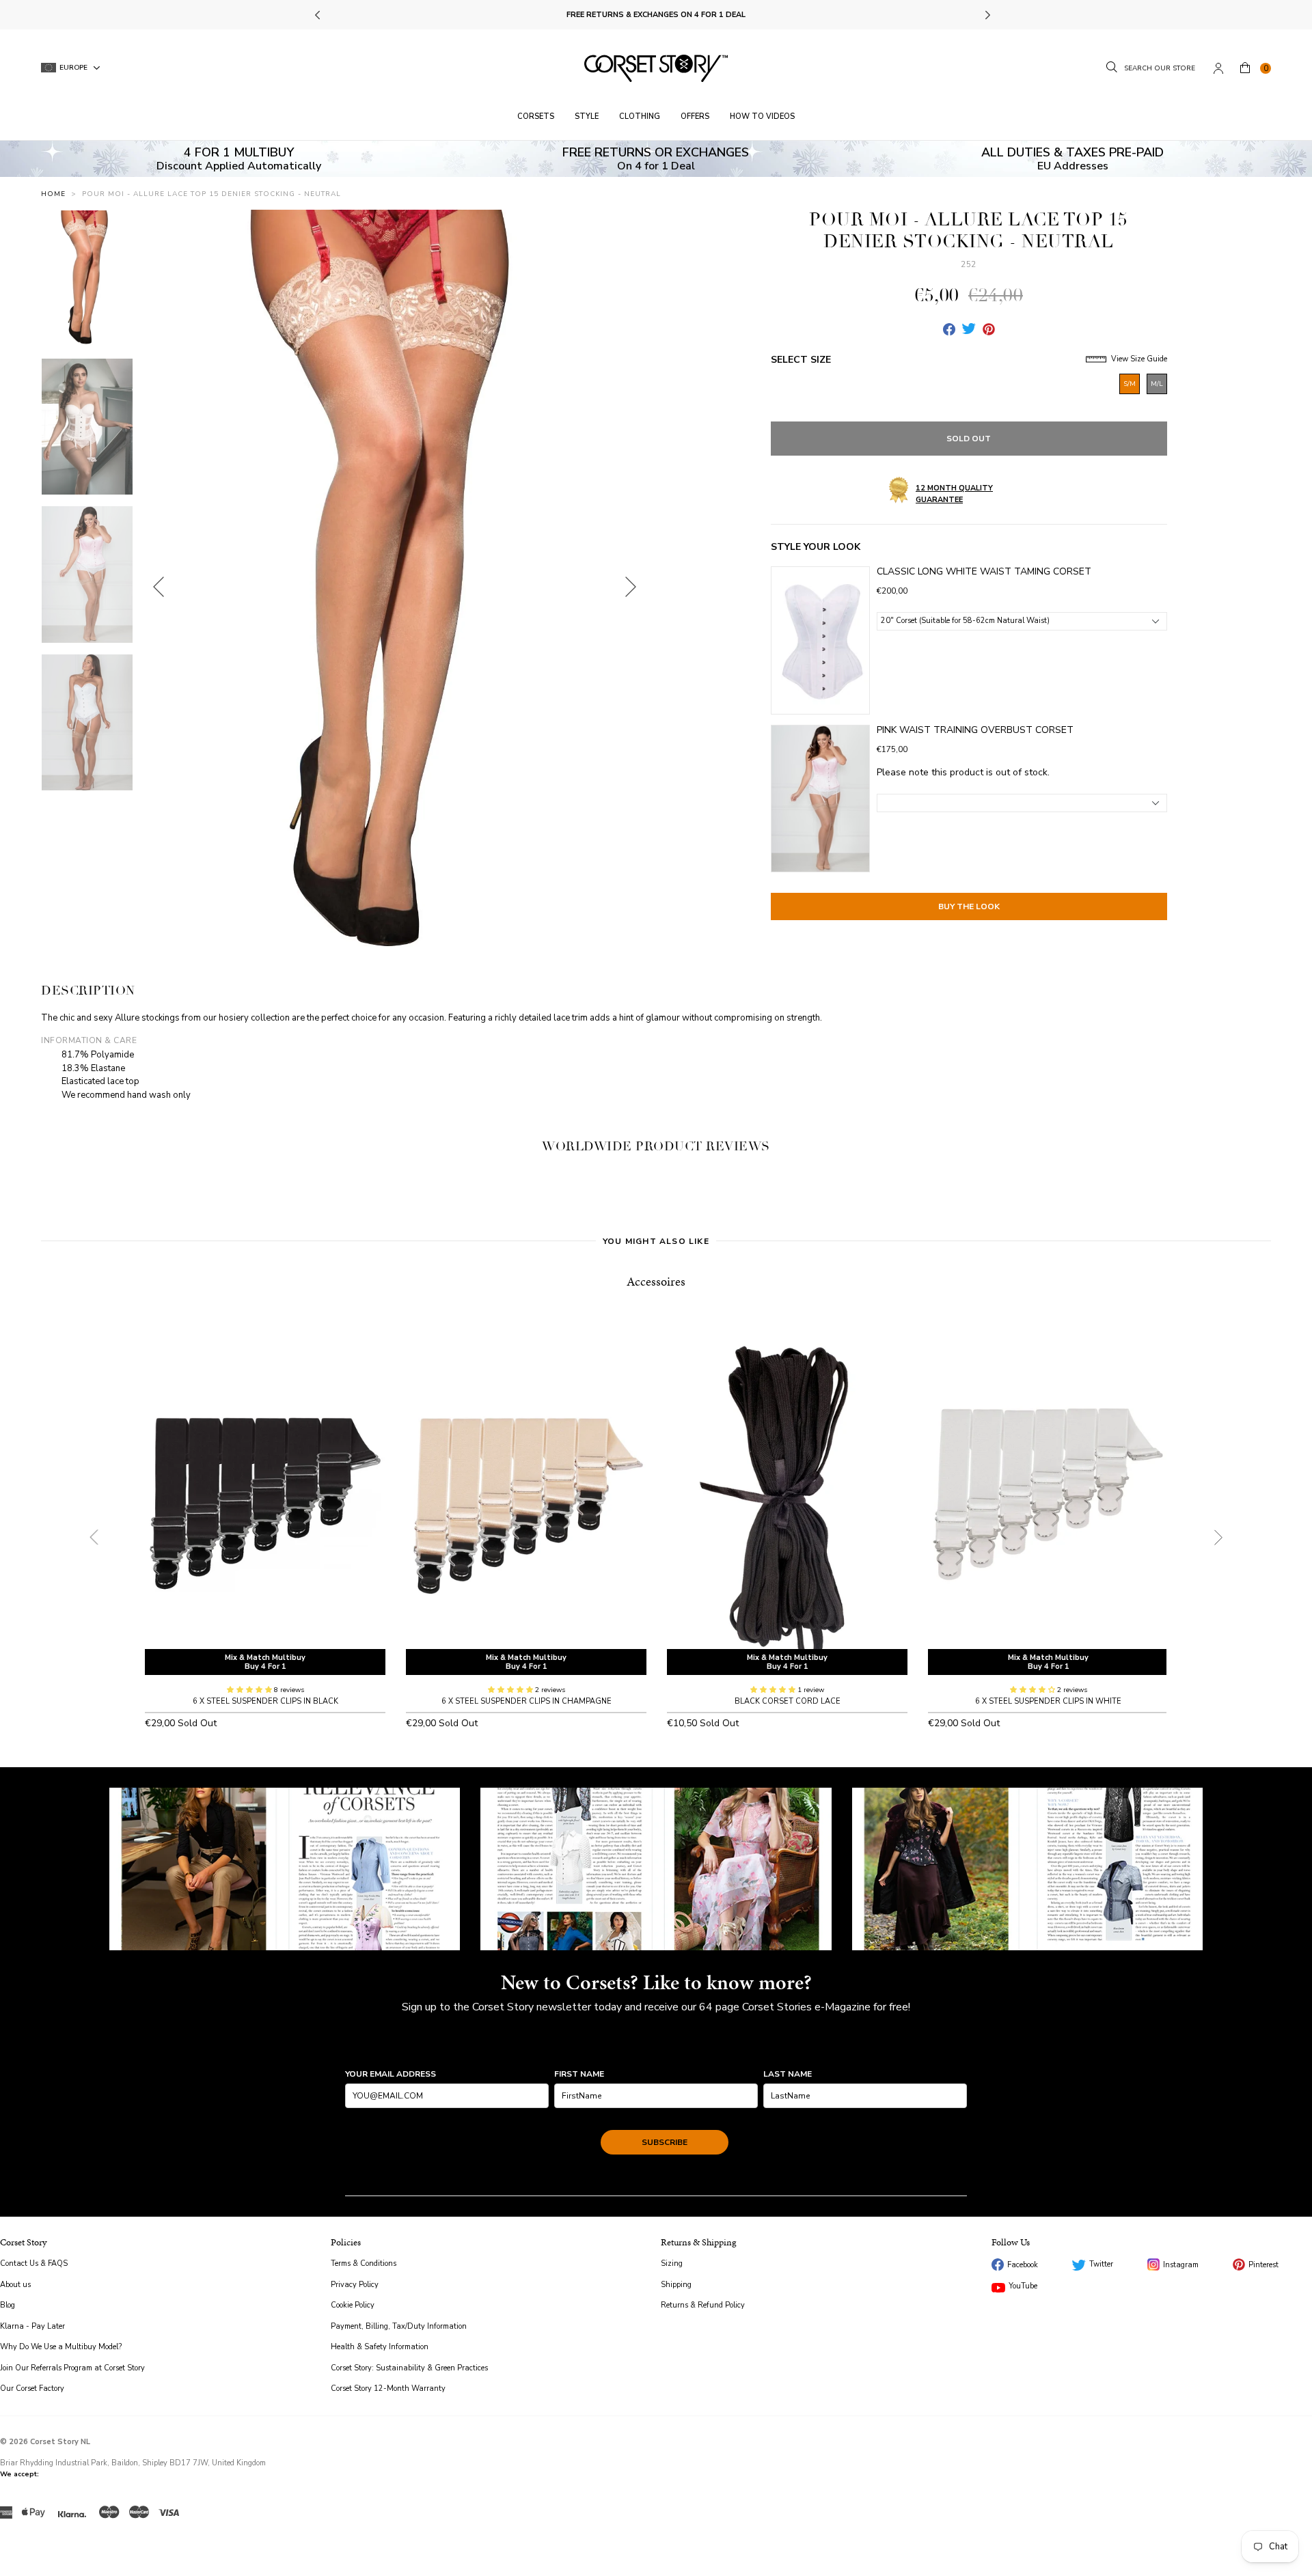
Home (53, 194)
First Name (579, 2074)
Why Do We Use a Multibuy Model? (61, 2347)
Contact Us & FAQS (34, 2263)
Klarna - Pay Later (32, 2326)
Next (987, 15)
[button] (250, 1690)
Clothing (640, 116)
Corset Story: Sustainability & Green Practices (409, 2368)
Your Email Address (391, 2074)
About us (15, 2285)
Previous (319, 15)
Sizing (672, 2263)
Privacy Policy (355, 2285)
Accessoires (656, 1281)
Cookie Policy (353, 2305)
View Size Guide (1138, 359)
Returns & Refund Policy (703, 2305)
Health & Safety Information (380, 2347)
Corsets (536, 116)
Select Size (801, 360)
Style (587, 116)
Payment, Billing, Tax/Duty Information (399, 2326)
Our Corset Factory (32, 2388)
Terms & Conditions (364, 2263)
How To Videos (762, 116)
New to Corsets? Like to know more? (656, 1982)
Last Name (788, 2074)
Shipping (676, 2285)
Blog (8, 2305)
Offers (695, 116)
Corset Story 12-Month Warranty (388, 2388)
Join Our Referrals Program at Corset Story (72, 2368)
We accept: (19, 2474)
